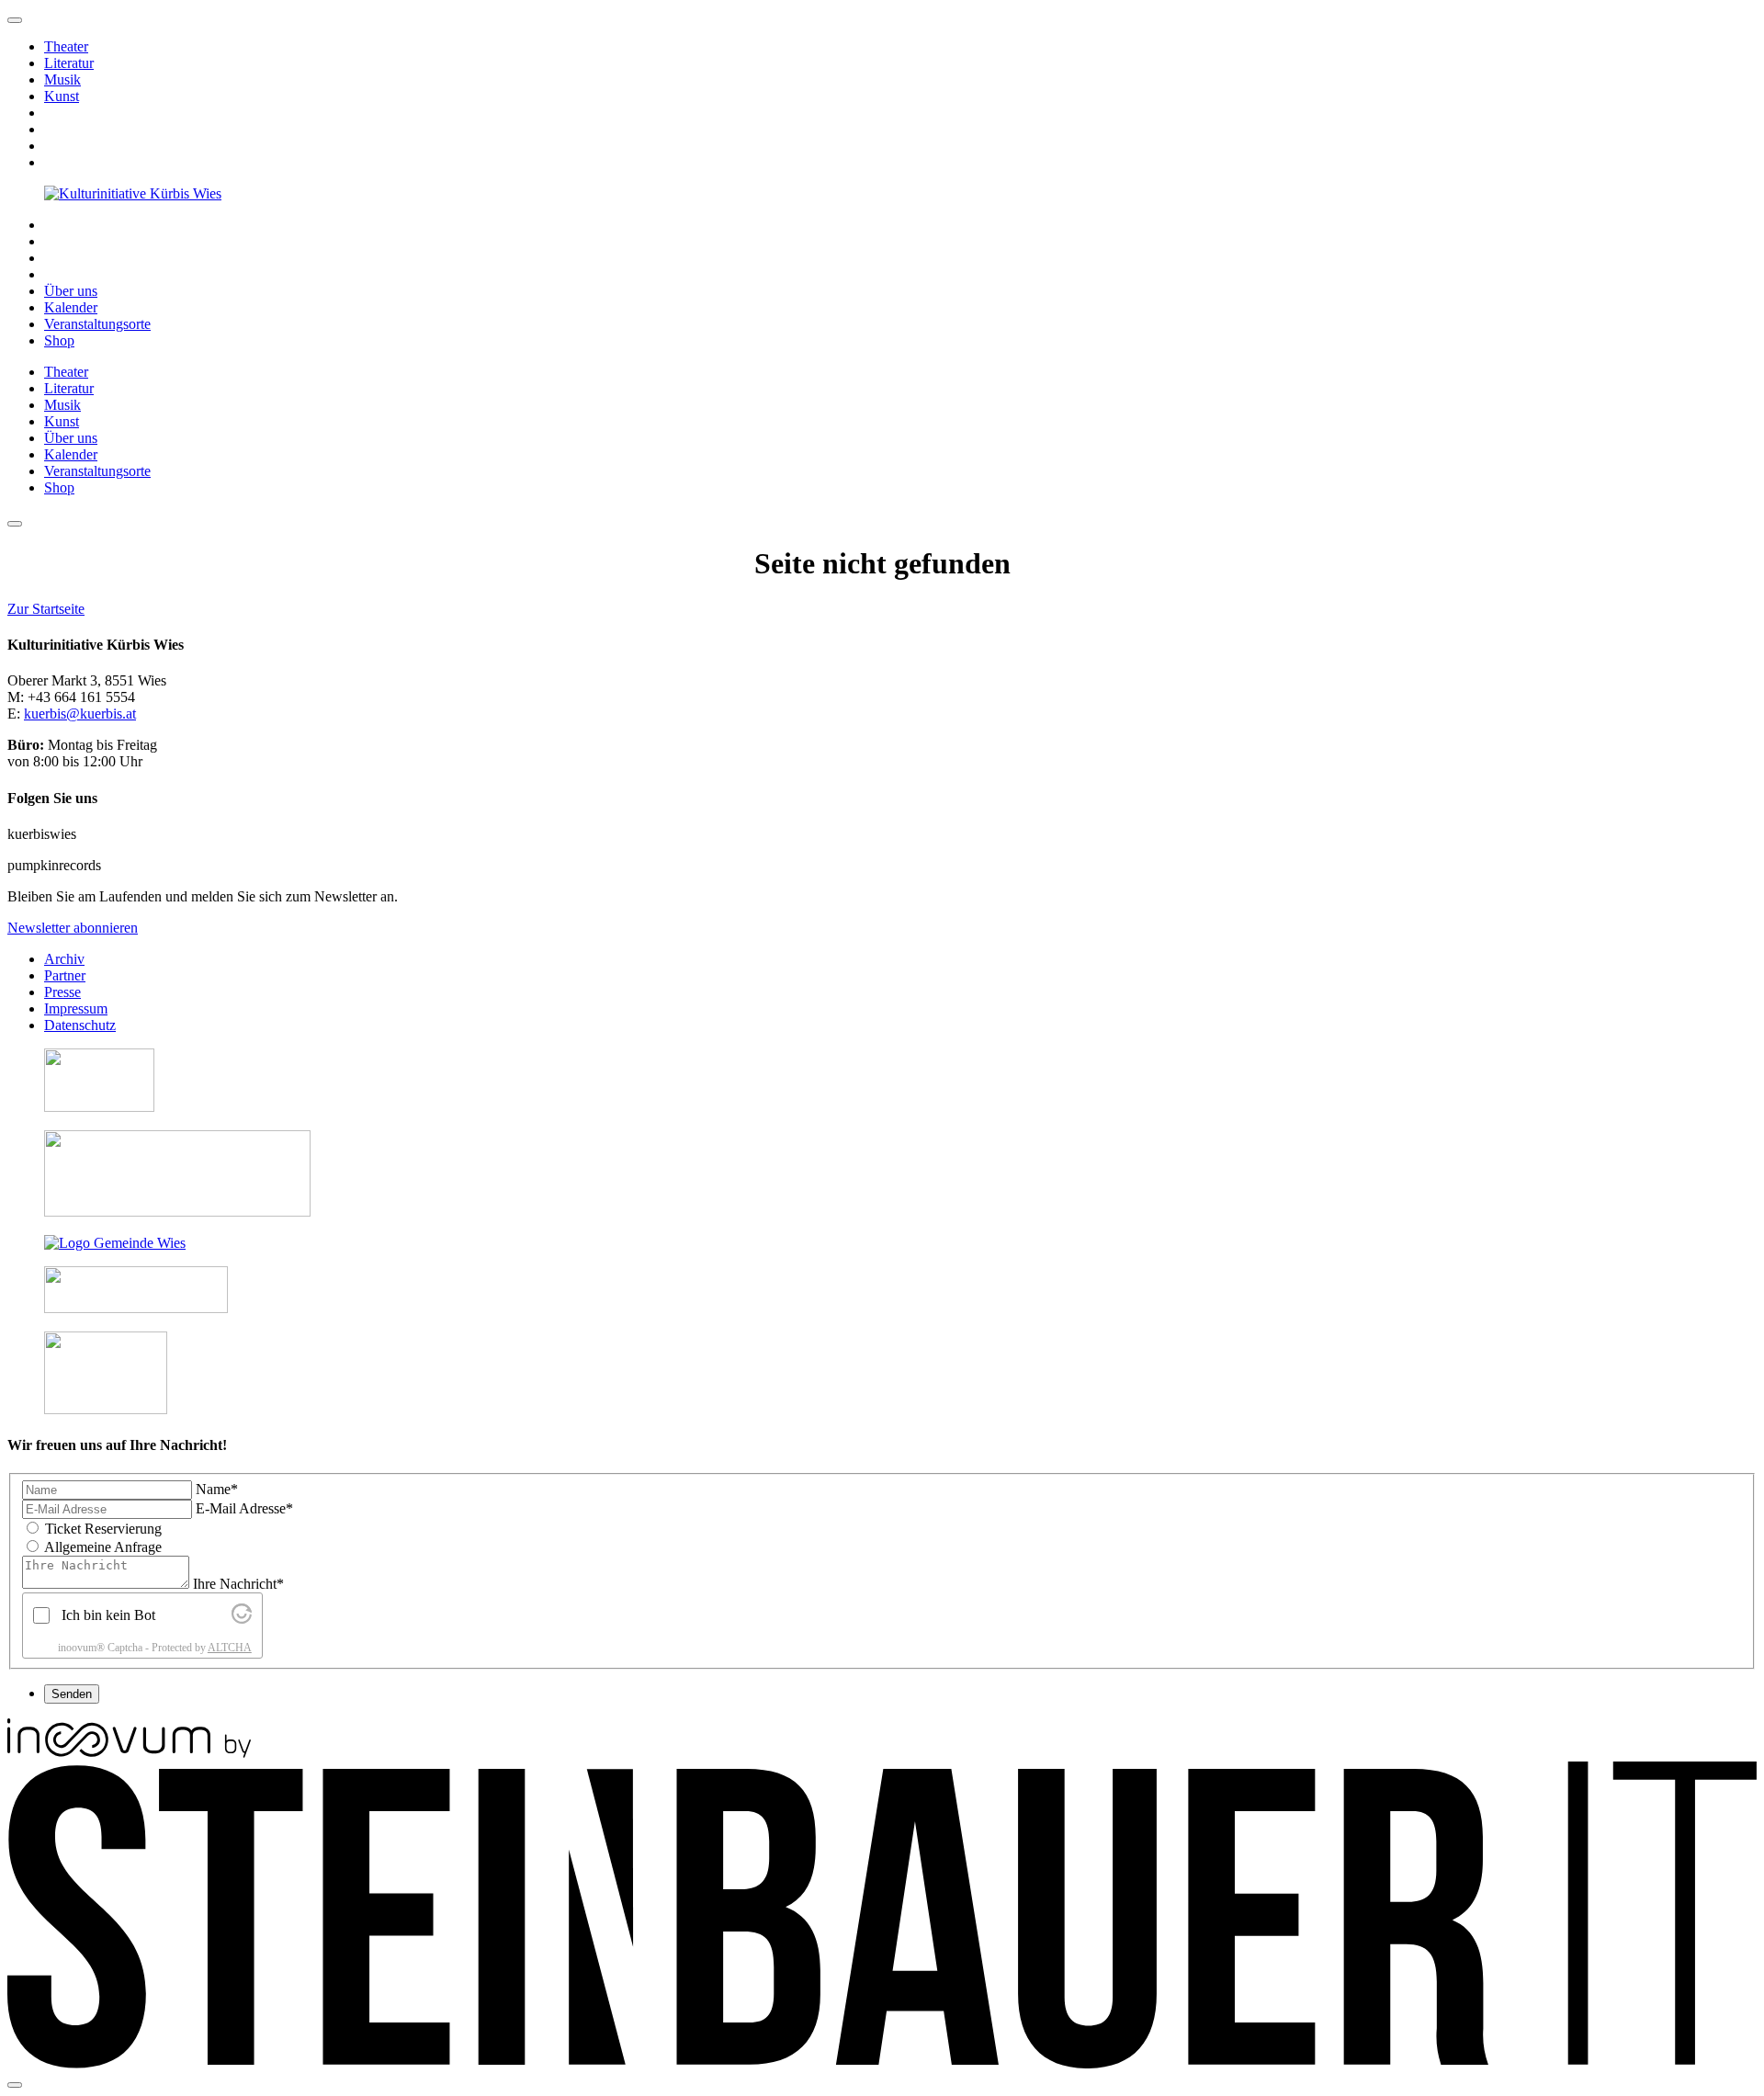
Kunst (62, 96)
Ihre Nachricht (238, 1584)
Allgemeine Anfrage (103, 1547)
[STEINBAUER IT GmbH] (882, 2063)
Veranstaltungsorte (97, 324)
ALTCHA (230, 1648)
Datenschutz (80, 1025)
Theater (66, 46)
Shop (59, 340)
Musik (62, 79)
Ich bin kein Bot (108, 1615)
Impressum (76, 1008)
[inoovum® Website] (129, 1753)
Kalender (71, 307)
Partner (65, 975)
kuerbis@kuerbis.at (80, 714)
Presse (62, 992)
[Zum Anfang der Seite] (15, 20)
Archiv (64, 959)
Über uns (71, 291)
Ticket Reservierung (103, 1529)
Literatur (69, 63)
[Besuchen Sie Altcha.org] (242, 1619)
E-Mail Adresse (244, 1508)
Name (217, 1489)
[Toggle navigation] (15, 524)
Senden (72, 1694)
